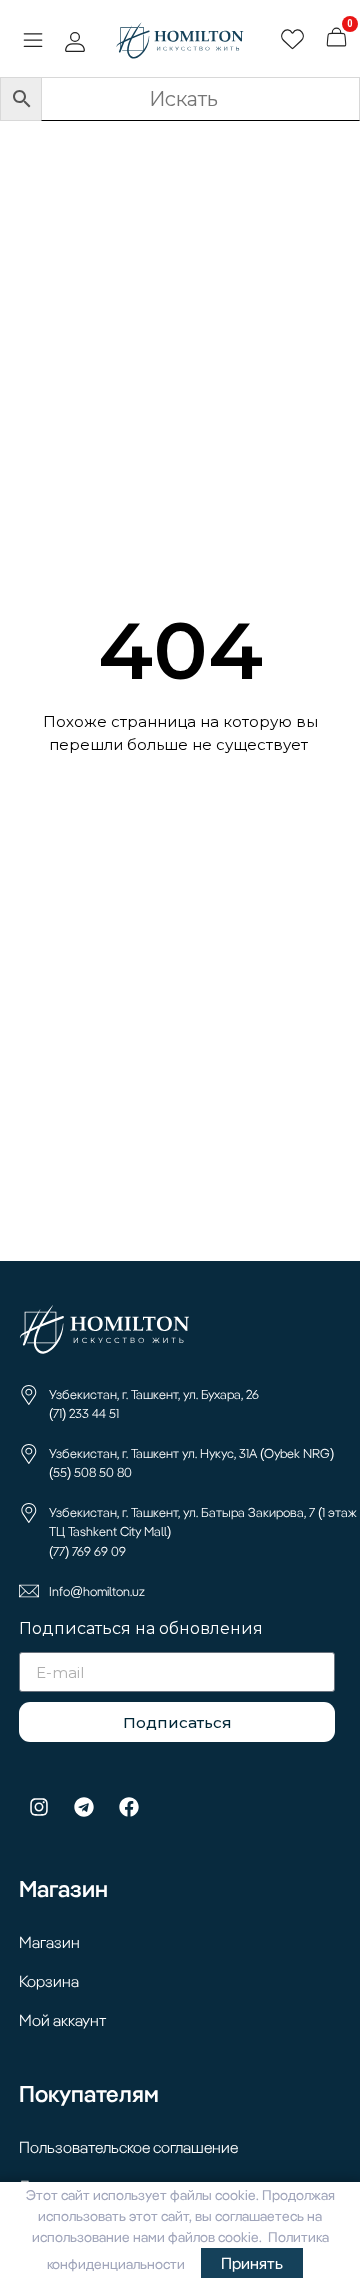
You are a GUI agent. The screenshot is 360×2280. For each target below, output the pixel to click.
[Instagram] (39, 1807)
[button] (32, 43)
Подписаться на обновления (141, 1629)
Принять (252, 2263)
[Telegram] (84, 1807)
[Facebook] (129, 1807)
